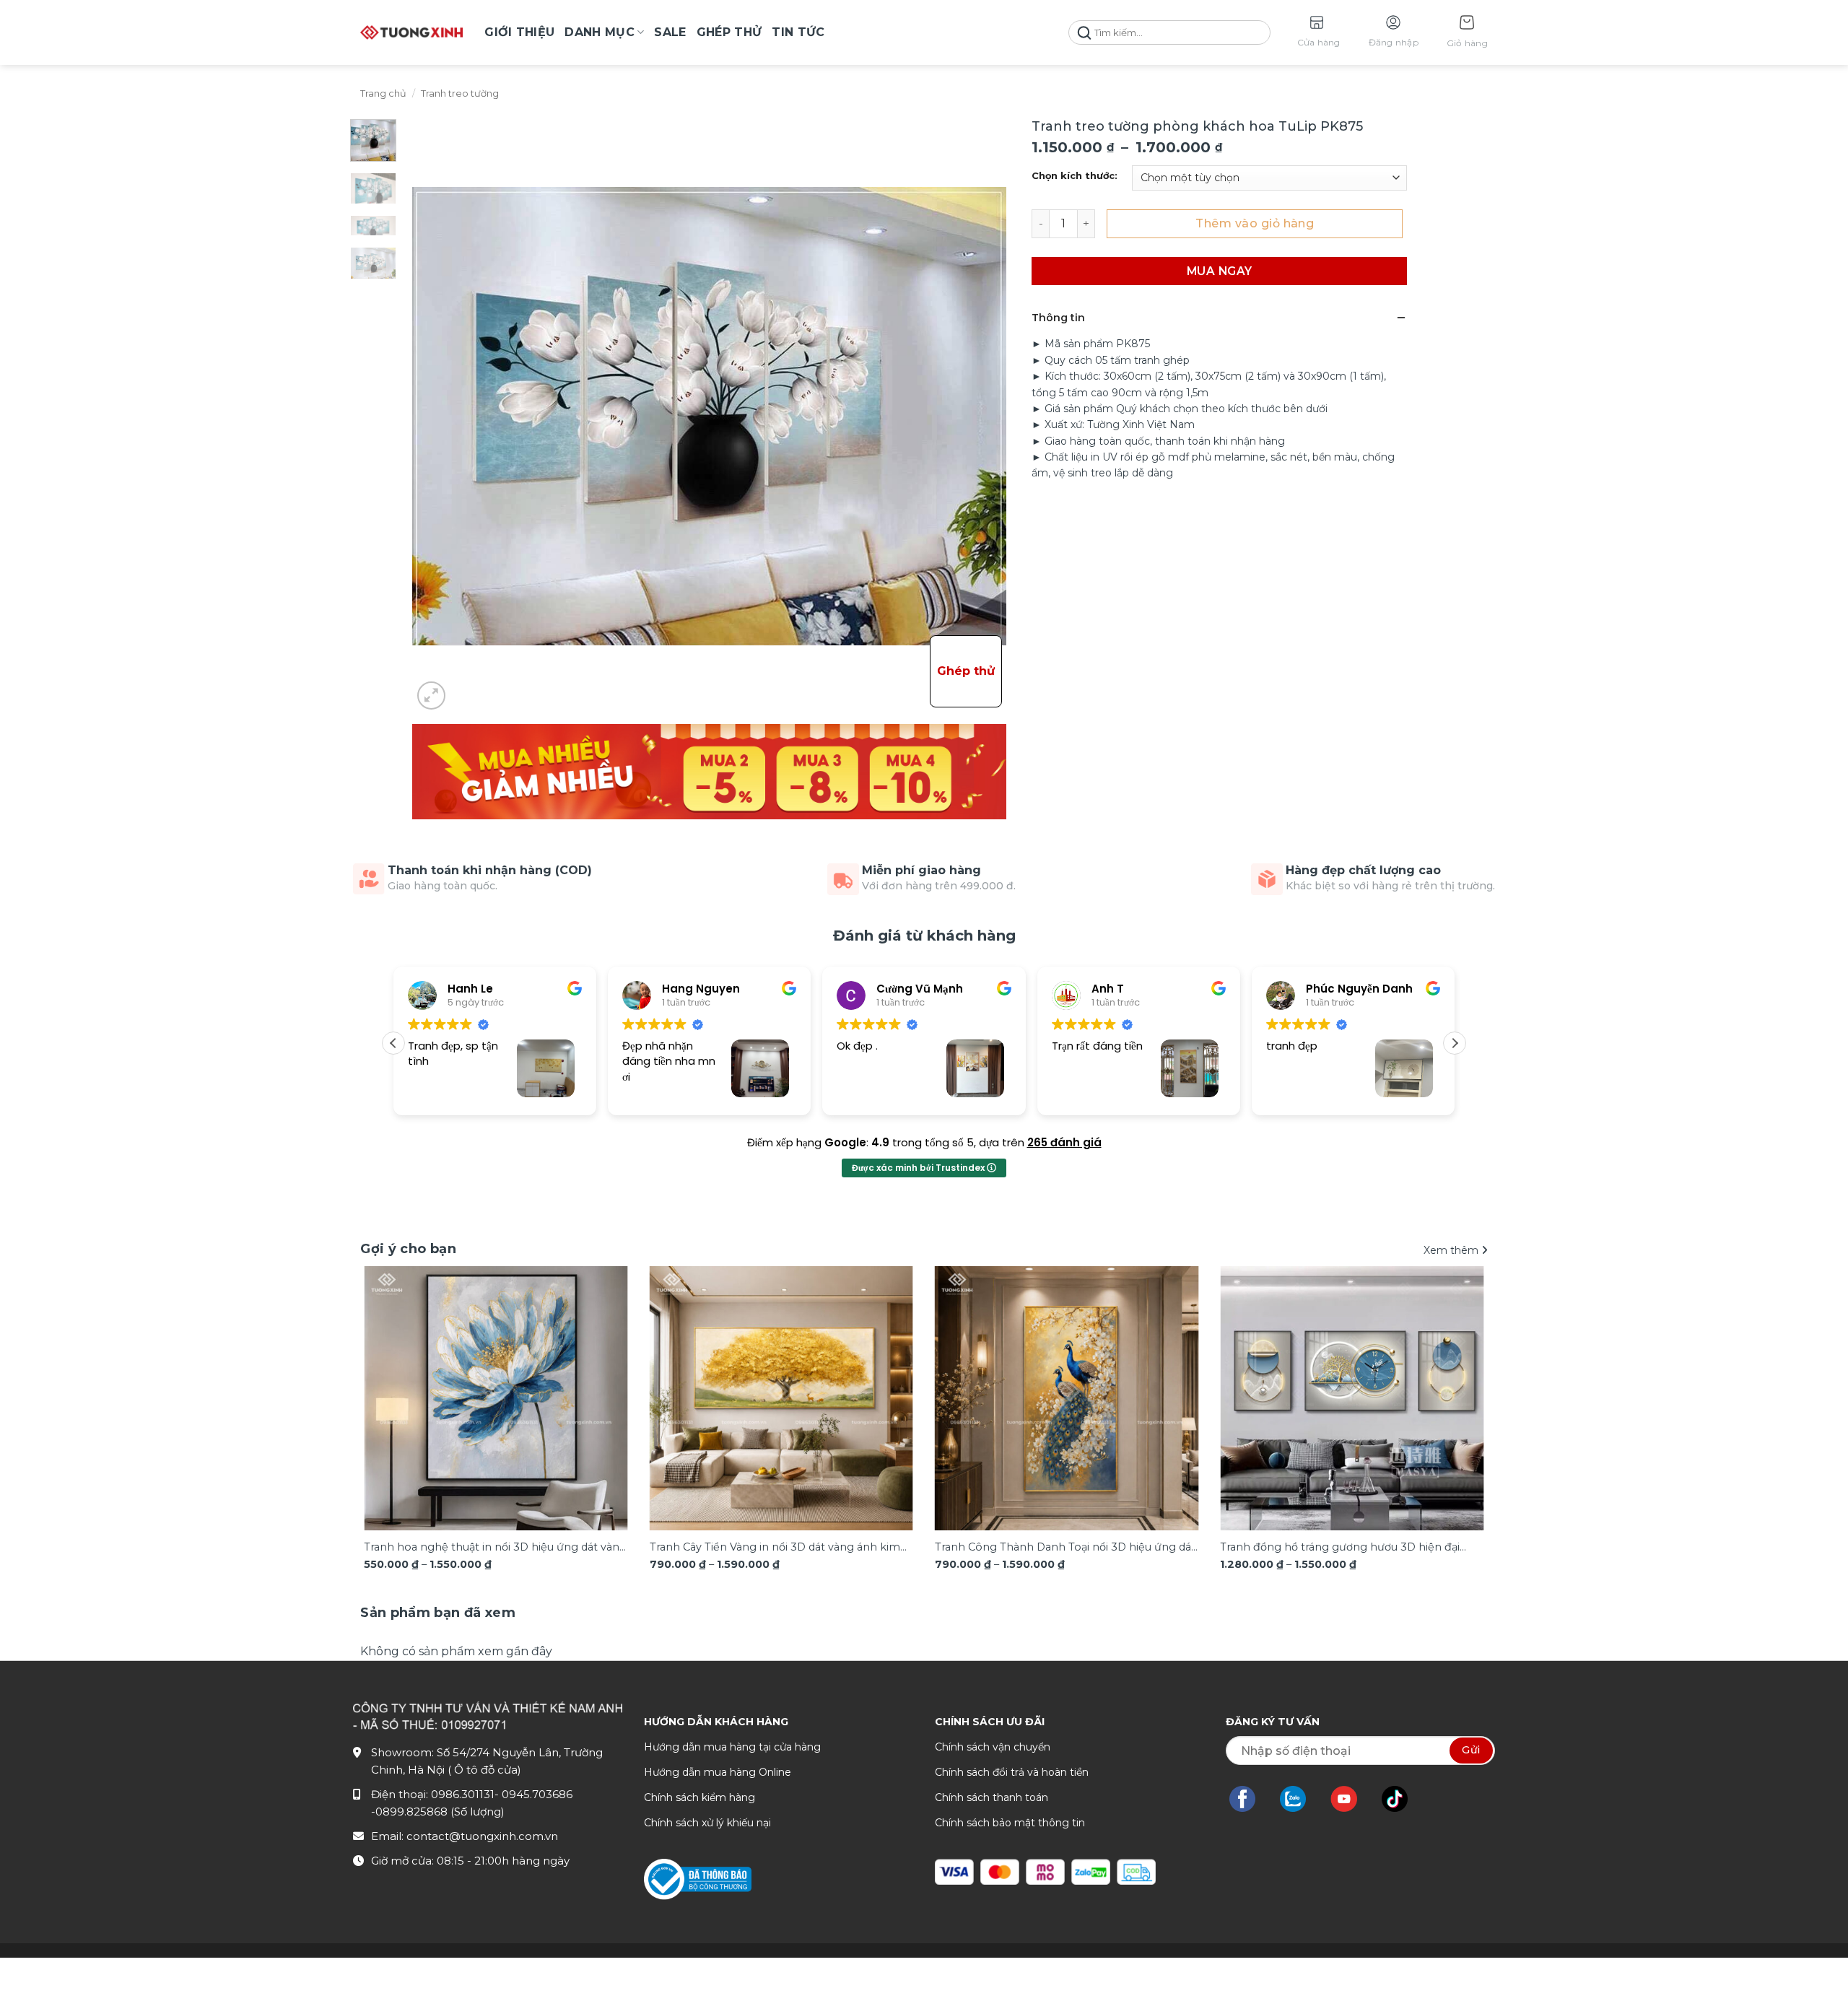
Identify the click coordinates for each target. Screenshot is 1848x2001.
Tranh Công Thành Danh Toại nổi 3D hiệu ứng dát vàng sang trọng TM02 (1065, 1548)
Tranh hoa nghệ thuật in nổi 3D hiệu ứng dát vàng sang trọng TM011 (495, 1548)
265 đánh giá (1064, 1142)
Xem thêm (1452, 1250)
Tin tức (798, 32)
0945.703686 (537, 1794)
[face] (1250, 1799)
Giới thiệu (519, 32)
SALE (670, 32)
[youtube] (1351, 1799)
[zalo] (1300, 1799)
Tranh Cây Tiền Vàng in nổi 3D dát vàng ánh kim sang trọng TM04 (775, 1548)
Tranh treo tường (460, 93)
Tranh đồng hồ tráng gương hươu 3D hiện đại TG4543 (1340, 1548)
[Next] (1454, 1373)
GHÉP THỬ (729, 32)
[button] (1467, 33)
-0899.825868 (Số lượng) (438, 1812)
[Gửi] (1084, 33)
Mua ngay (1220, 271)
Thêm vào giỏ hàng (1255, 223)
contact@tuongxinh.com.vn (482, 1836)
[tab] (438, 1613)
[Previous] (394, 1373)
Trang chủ (383, 93)
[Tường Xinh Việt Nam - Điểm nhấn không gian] (411, 32)
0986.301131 (463, 1794)
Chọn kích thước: (1075, 176)
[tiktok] (1402, 1799)
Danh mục (600, 32)
